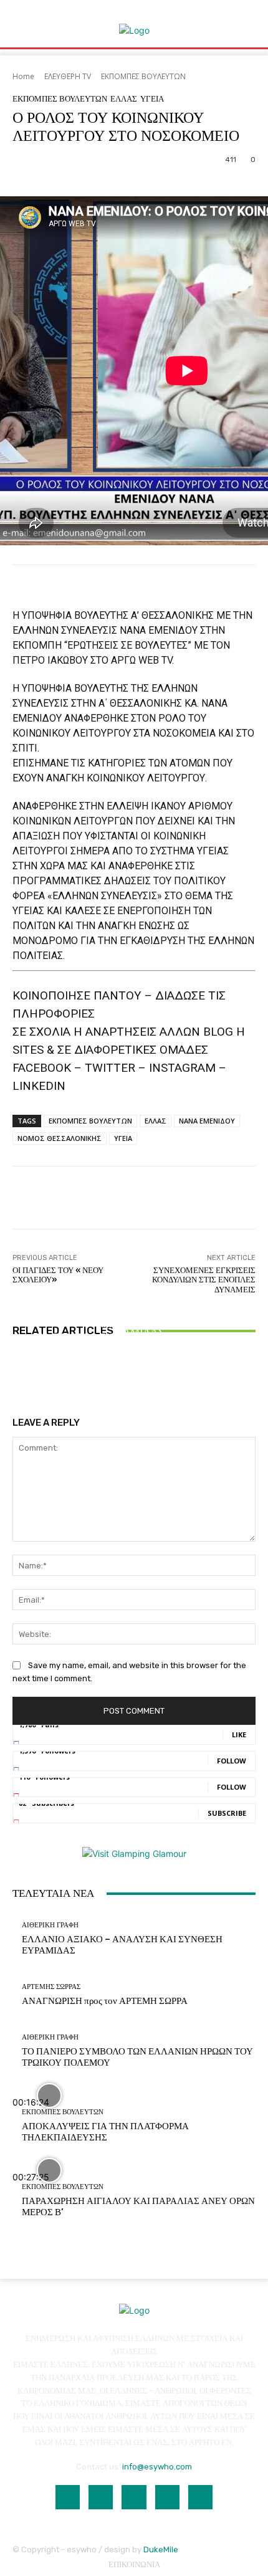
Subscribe (227, 1813)
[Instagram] (101, 2497)
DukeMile (161, 2550)
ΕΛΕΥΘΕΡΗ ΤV (68, 76)
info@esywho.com (157, 2467)
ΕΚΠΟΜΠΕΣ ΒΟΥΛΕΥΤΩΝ (143, 76)
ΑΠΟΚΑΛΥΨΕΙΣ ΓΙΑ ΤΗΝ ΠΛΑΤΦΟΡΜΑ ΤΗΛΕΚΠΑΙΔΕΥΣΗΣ (105, 2132)
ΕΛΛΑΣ (124, 99)
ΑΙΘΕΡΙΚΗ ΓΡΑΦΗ (132, 1303)
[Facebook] (68, 2497)
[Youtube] (200, 2497)
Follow (232, 1761)
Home (23, 76)
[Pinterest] (167, 2497)
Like (239, 1734)
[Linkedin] (134, 2497)
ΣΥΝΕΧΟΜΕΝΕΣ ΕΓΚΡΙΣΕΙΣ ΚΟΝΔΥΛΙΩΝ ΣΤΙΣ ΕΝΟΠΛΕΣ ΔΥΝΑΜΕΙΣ (204, 1280)
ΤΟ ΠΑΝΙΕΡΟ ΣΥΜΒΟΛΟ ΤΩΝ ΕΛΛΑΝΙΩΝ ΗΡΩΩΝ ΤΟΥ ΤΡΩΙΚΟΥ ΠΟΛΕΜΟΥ (134, 1343)
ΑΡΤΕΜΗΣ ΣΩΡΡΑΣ (51, 1987)
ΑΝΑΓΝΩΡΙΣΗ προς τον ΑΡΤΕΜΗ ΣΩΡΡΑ (105, 2001)
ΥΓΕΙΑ (152, 99)
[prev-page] (16, 1376)
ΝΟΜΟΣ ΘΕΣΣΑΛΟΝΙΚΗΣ (60, 1138)
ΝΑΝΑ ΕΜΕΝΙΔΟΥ (207, 1121)
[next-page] (23, 1376)
